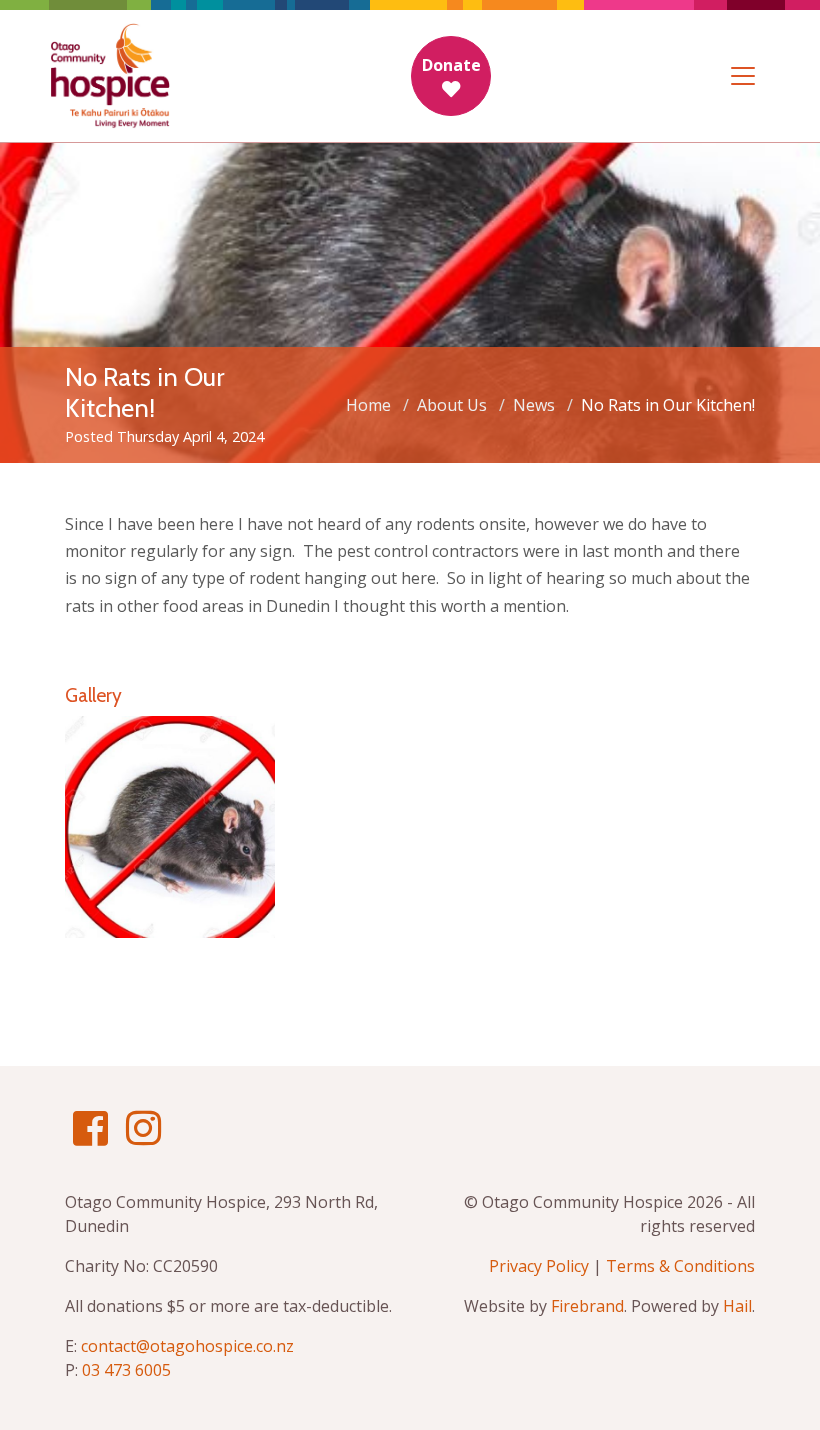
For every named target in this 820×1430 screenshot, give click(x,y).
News (534, 405)
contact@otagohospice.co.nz (187, 1346)
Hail (737, 1306)
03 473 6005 (126, 1370)
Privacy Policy (539, 1266)
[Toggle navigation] (743, 76)
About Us (452, 405)
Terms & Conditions (680, 1266)
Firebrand (587, 1306)
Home (368, 405)
